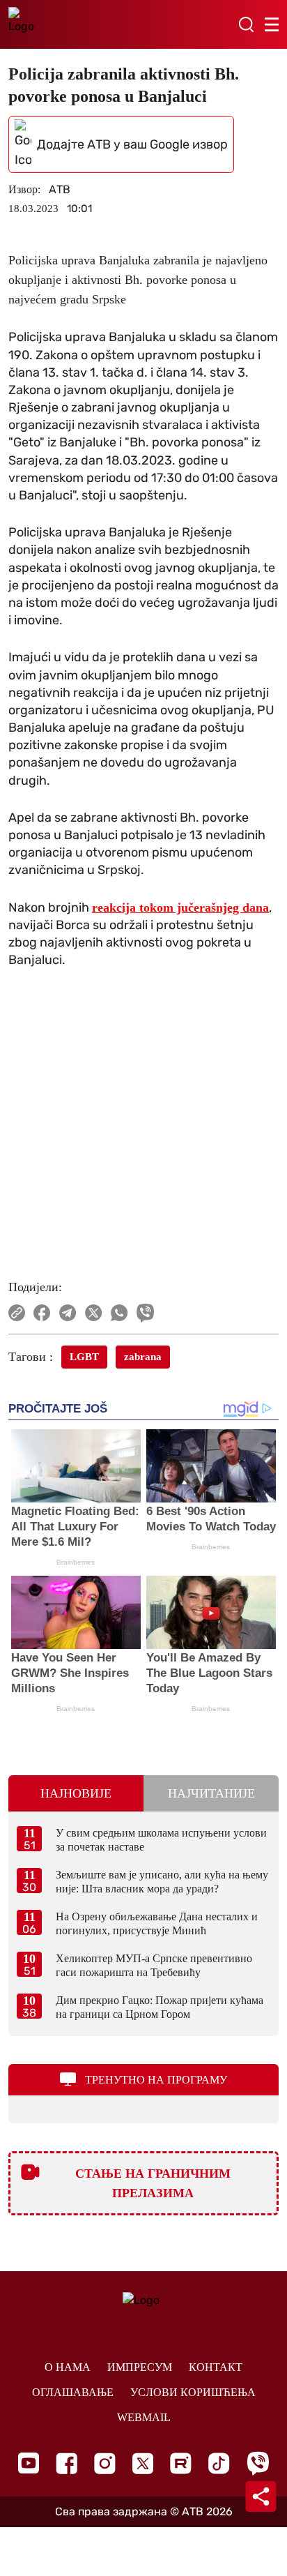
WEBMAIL (144, 2417)
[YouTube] (29, 2463)
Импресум (140, 2367)
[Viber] (258, 2463)
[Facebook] (67, 2463)
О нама (68, 2367)
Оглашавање (73, 2392)
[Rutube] (181, 2463)
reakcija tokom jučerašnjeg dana (180, 907)
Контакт (216, 2367)
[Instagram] (105, 2463)
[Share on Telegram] (68, 1313)
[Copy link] (17, 1313)
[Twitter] (143, 2463)
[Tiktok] (219, 2463)
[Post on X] (94, 1313)
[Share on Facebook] (42, 1313)
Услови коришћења (193, 2392)
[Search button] (246, 24)
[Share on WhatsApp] (119, 1313)
